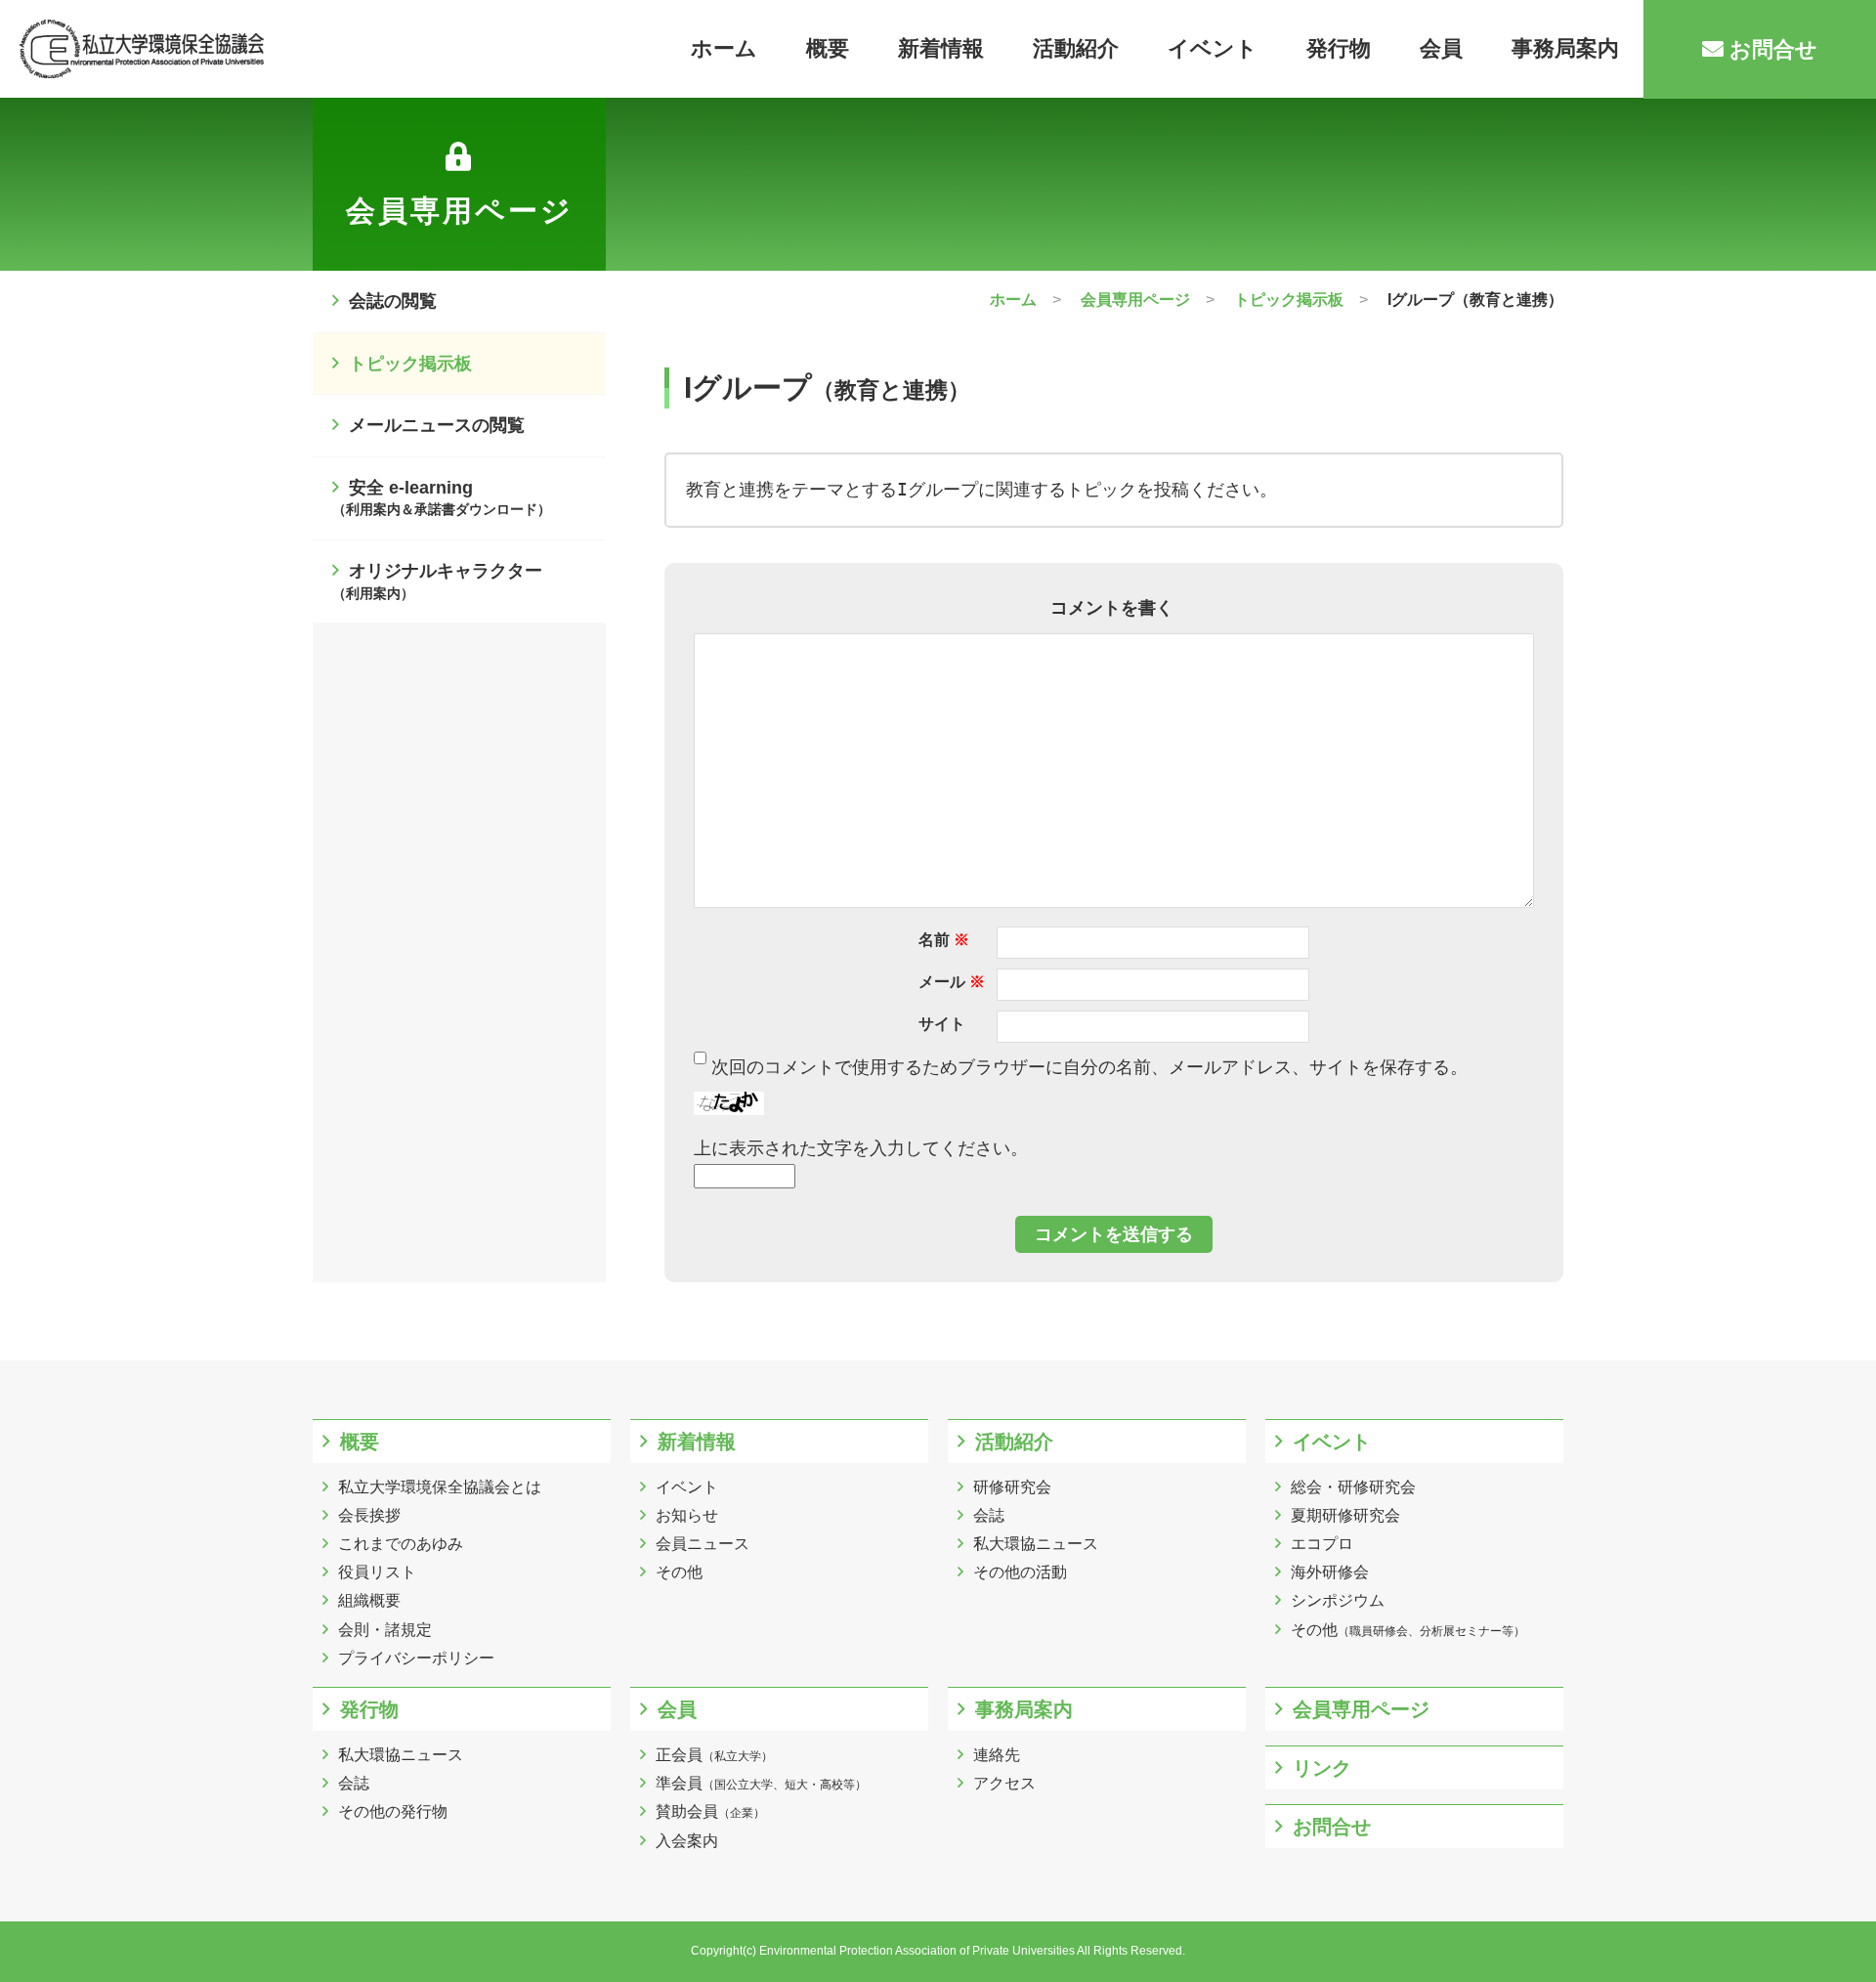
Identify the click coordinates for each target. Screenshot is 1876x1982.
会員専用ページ (1361, 1709)
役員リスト (377, 1572)
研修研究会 (1012, 1487)
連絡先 (997, 1755)
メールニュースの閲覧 (437, 425)
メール (952, 982)
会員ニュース (703, 1544)
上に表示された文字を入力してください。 (861, 1148)
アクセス (1004, 1783)
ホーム (724, 48)
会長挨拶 (369, 1515)
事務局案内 (1565, 48)
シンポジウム (1338, 1600)
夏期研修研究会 (1345, 1515)
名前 (944, 940)
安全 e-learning (442, 498)
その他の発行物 (393, 1811)
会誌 (989, 1515)
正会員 (714, 1755)
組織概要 (369, 1600)
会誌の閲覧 (393, 301)
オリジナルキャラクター (437, 581)
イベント (1213, 48)
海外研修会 (1330, 1572)
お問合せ (1770, 49)
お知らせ (687, 1515)
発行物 (1339, 48)
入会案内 (687, 1841)
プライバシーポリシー (416, 1658)
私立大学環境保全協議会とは (440, 1487)
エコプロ (1322, 1544)
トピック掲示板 (410, 364)
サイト (942, 1024)
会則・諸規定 (385, 1630)
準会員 (761, 1783)
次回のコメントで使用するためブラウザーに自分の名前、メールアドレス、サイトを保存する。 (1089, 1067)
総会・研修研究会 (1353, 1487)
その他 (679, 1572)
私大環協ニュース (1036, 1544)
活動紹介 (1076, 48)
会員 (1441, 48)
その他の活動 (1020, 1572)
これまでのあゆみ (401, 1544)
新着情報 (941, 48)
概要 (828, 48)
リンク (1322, 1768)
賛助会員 (710, 1811)
